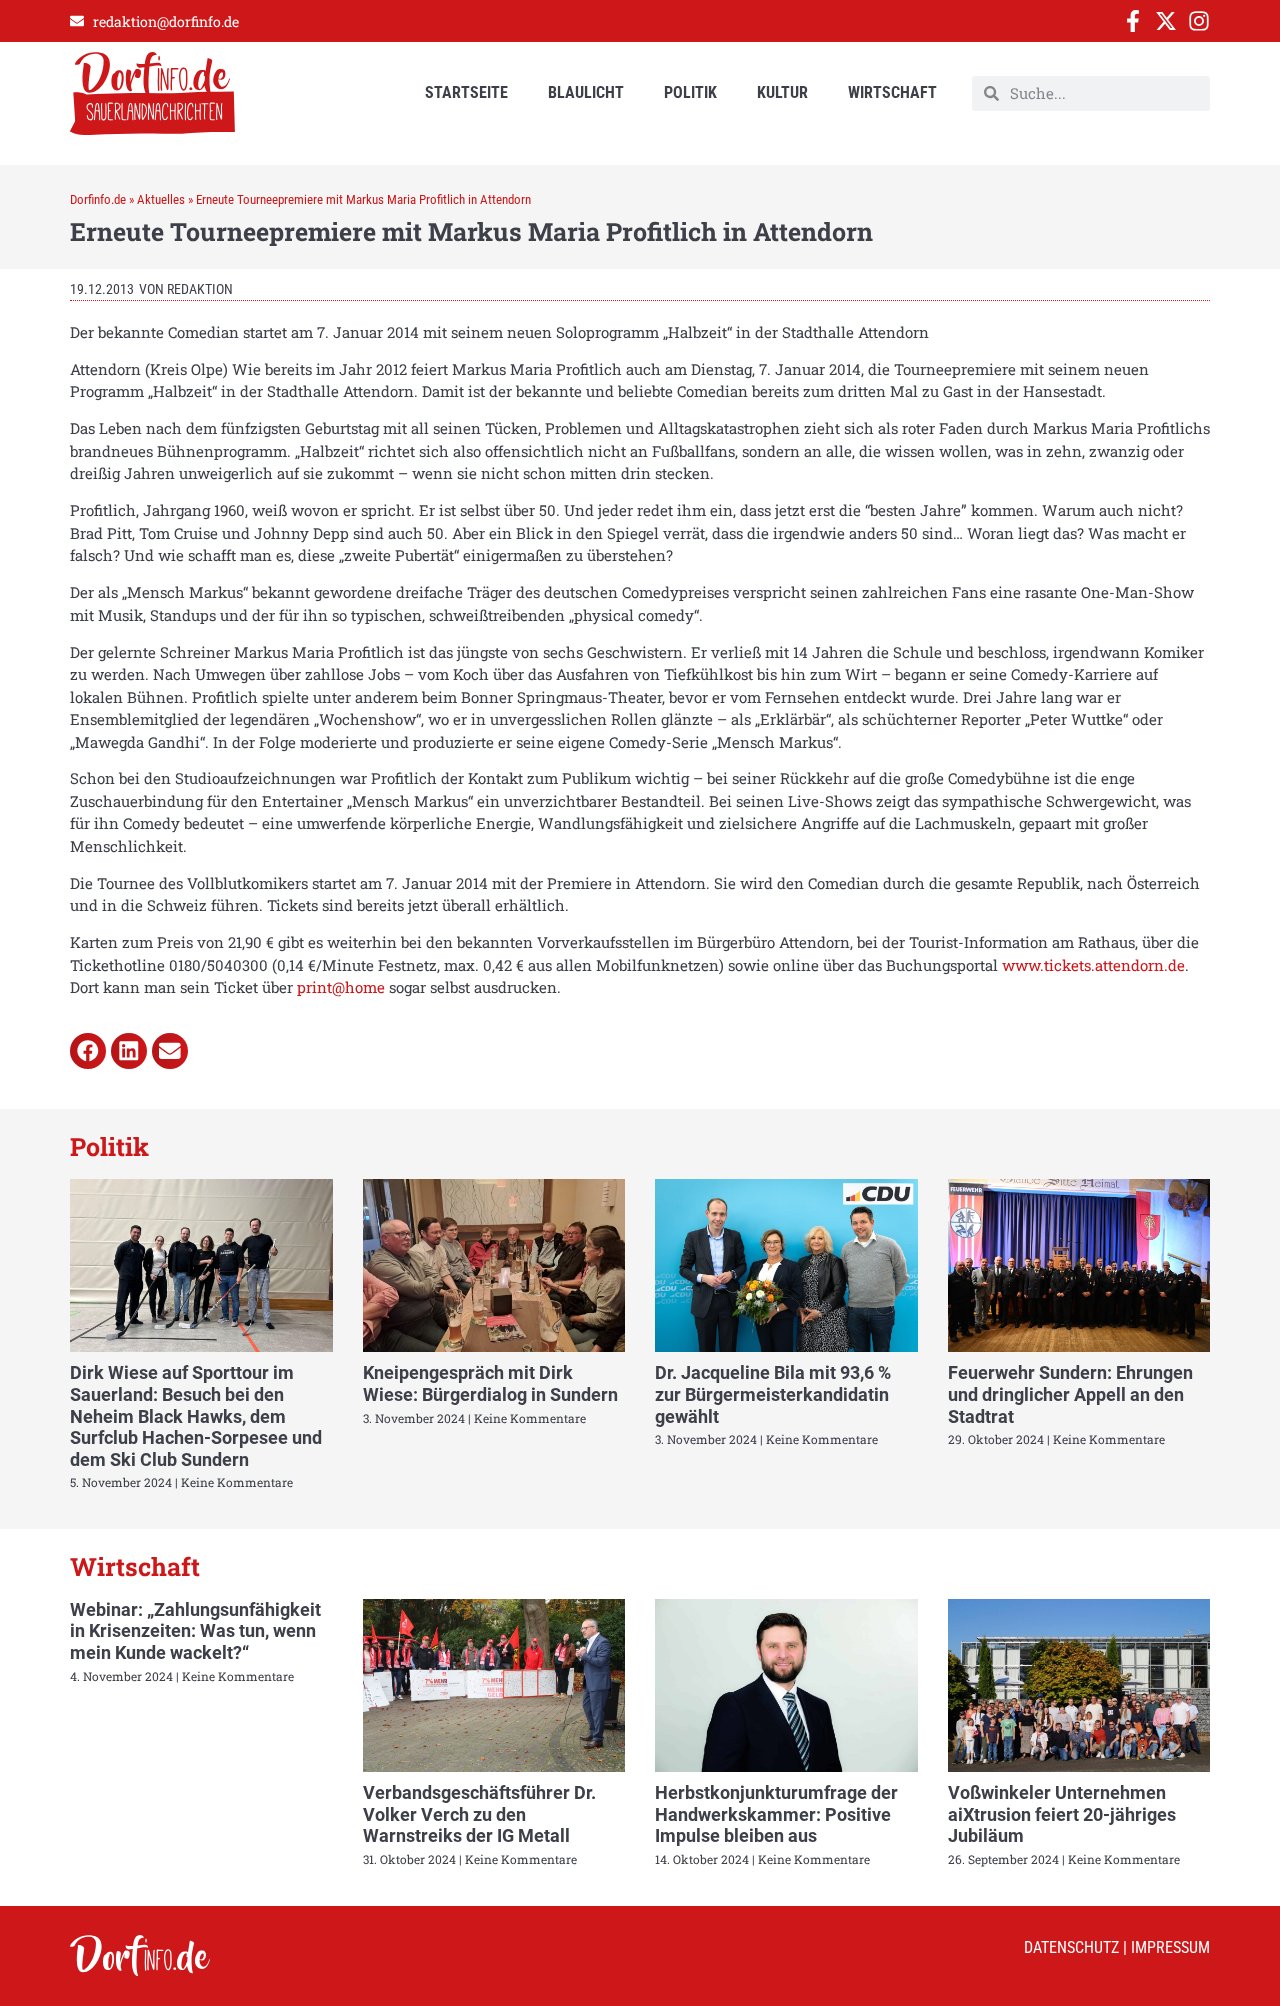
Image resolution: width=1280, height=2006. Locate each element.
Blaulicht (586, 92)
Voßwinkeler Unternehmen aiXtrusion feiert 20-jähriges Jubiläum (1062, 1814)
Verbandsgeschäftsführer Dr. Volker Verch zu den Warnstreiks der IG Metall (479, 1814)
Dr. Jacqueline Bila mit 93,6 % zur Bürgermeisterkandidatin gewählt (773, 1394)
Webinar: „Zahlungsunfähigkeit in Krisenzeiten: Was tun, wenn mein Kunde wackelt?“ (195, 1631)
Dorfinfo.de (98, 199)
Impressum (1170, 1947)
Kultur (782, 92)
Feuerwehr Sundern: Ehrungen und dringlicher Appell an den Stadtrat (1070, 1394)
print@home (341, 987)
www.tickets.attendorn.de (1093, 965)
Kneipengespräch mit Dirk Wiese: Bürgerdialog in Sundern (490, 1383)
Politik (690, 92)
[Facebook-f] (1133, 21)
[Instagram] (1199, 21)
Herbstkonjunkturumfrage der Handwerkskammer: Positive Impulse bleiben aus (776, 1814)
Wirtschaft (892, 92)
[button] (88, 1051)
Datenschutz (1071, 1947)
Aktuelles (161, 199)
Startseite (466, 92)
